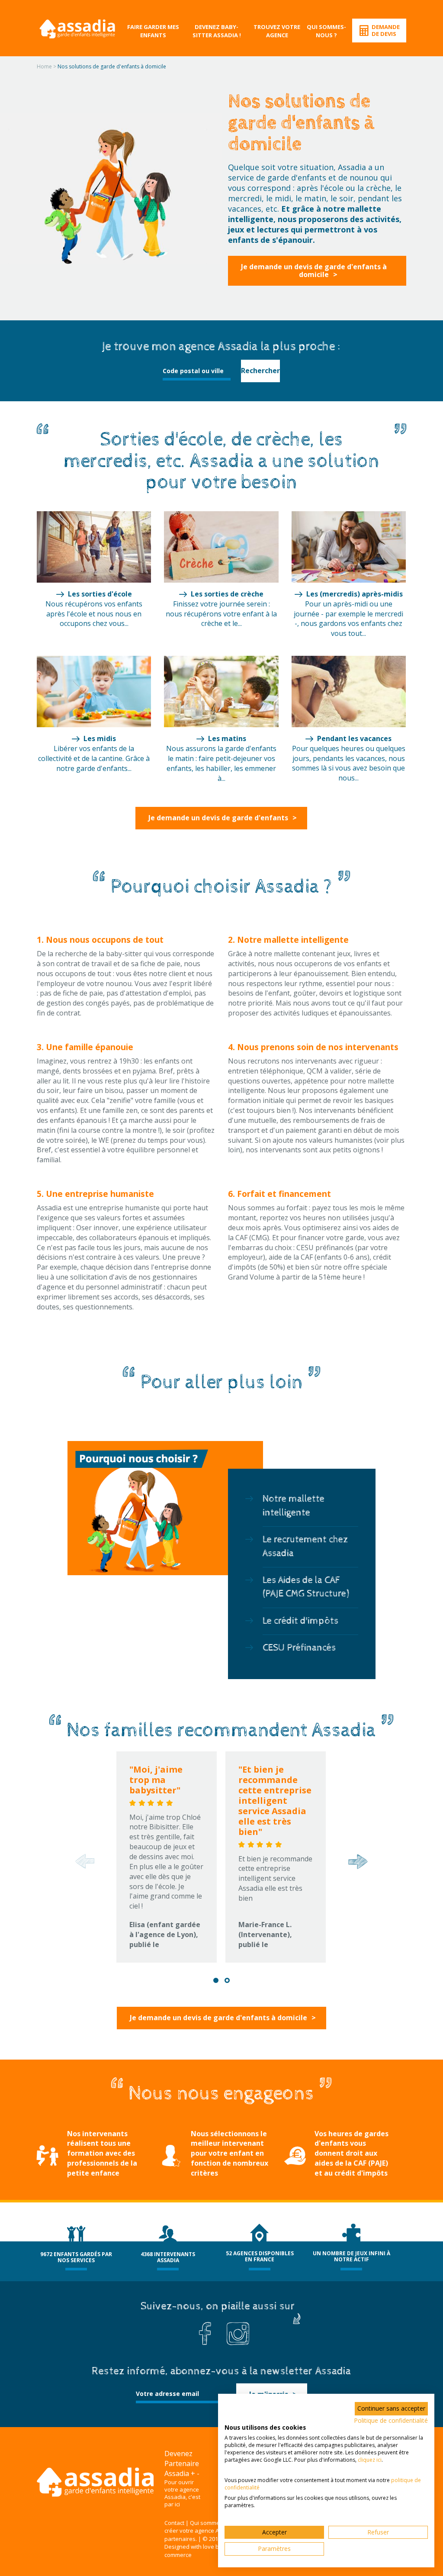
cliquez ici (370, 2460)
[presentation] (83, 1861)
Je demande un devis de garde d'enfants (218, 818)
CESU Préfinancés (299, 1648)
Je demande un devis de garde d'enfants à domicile (314, 271)
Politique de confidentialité (391, 2420)
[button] (216, 1980)
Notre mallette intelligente (294, 1506)
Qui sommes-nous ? (326, 31)
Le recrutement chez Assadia (305, 1546)
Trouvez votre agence (277, 31)
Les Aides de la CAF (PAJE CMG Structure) (306, 1587)
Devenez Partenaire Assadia (182, 2463)
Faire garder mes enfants (153, 31)
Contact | (177, 2523)
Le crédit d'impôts (300, 1621)
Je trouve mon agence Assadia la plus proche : (221, 347)
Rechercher (260, 371)
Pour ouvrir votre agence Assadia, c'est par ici (182, 2493)
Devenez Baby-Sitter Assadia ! (217, 31)
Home (44, 66)
